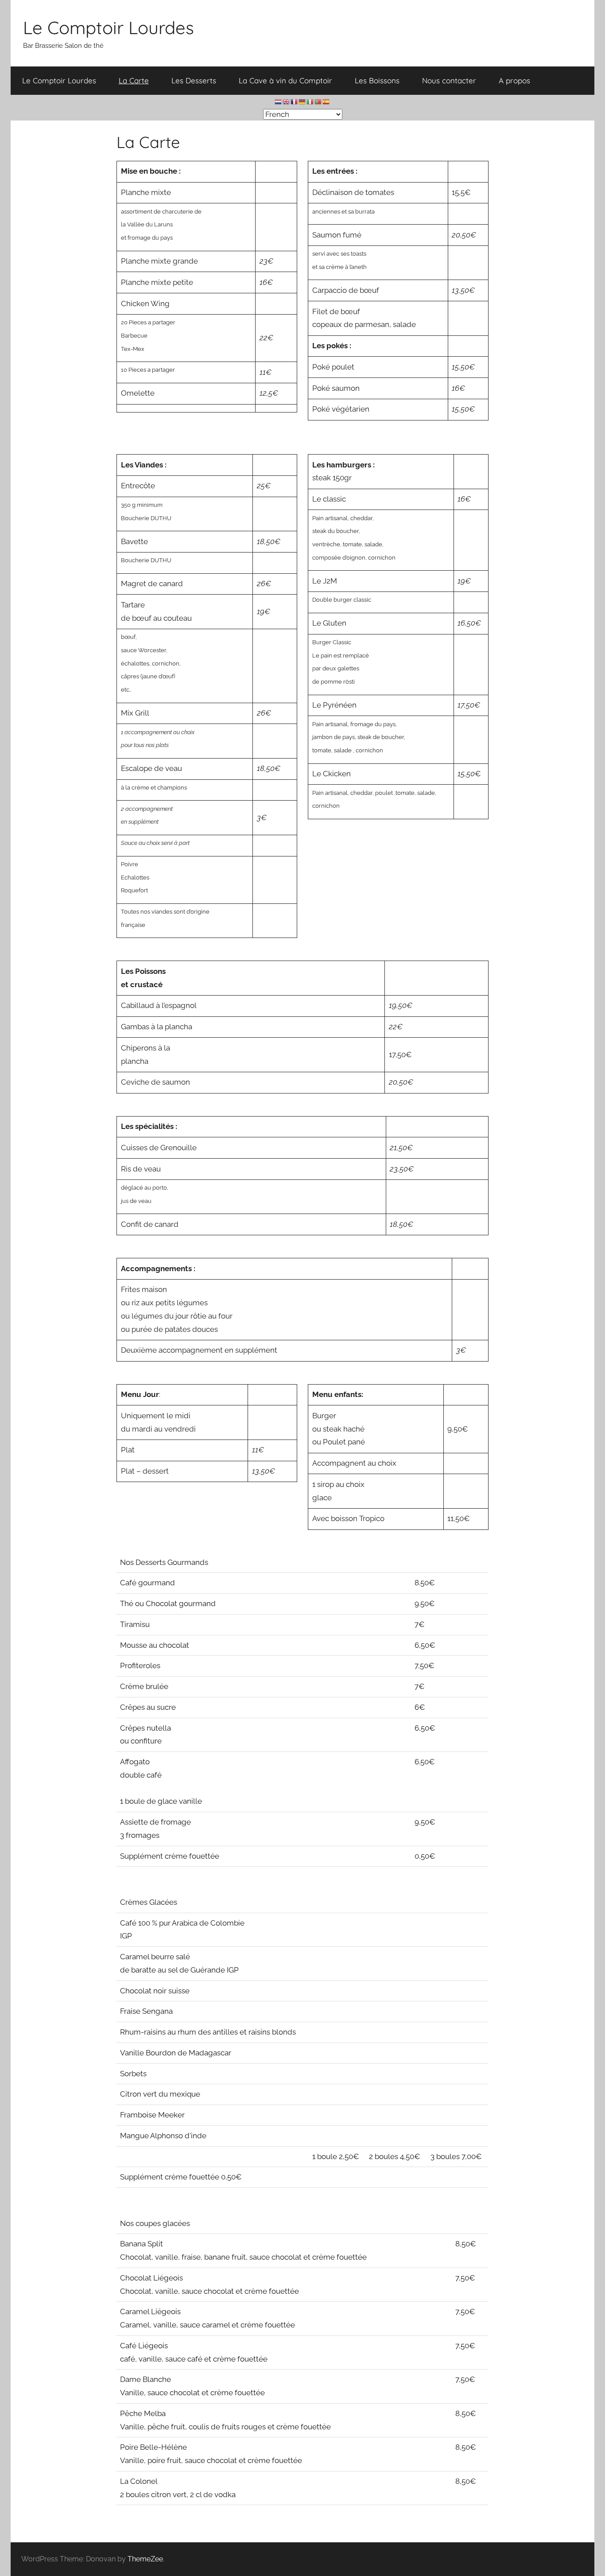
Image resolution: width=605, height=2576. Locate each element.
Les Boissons (377, 80)
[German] (302, 101)
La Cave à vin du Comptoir (285, 80)
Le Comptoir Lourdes (109, 27)
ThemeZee (145, 2559)
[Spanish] (326, 101)
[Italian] (310, 101)
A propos (514, 80)
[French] (295, 101)
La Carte (134, 80)
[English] (287, 101)
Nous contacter (449, 80)
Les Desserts (194, 80)
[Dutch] (279, 101)
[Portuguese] (318, 101)
